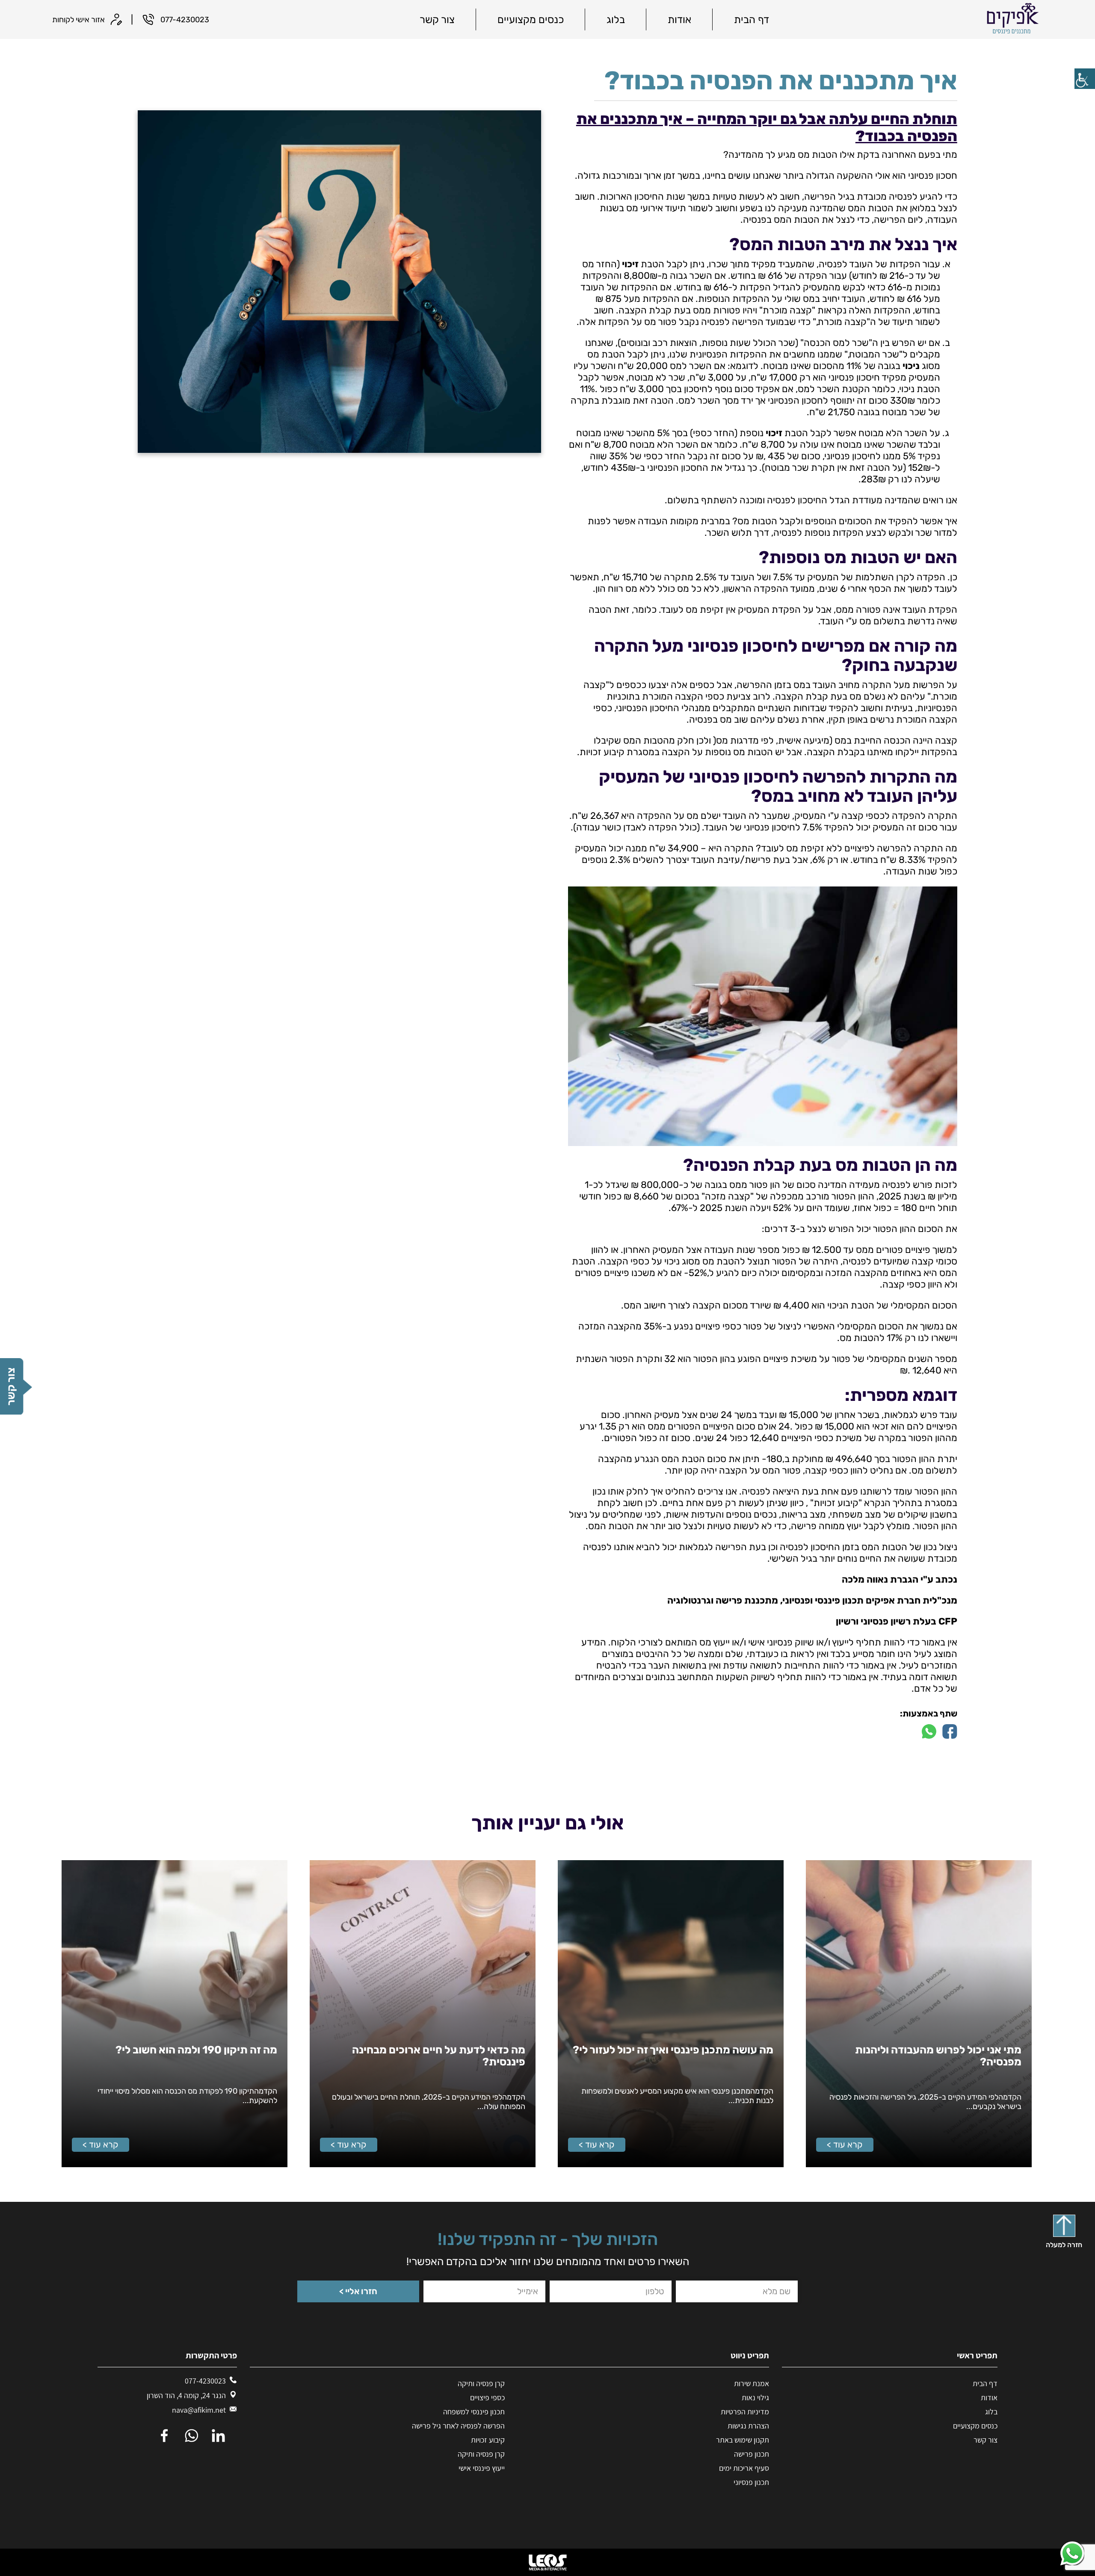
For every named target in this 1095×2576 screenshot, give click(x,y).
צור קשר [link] (437, 20)
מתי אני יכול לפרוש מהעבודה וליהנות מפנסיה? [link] (938, 2056)
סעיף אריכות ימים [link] (744, 2468)
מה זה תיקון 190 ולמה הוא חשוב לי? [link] (196, 2050)
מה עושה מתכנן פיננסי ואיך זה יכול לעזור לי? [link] (673, 2050)
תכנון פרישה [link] (752, 2454)
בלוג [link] (616, 20)
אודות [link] (679, 20)
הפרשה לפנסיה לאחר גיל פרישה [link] (458, 2426)
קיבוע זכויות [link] (488, 2440)
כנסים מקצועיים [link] (531, 20)
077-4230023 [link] (205, 2381)
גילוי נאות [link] (755, 2397)
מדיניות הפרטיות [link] (745, 2412)
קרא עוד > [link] (845, 2145)
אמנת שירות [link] (752, 2383)
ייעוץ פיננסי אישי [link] (482, 2468)
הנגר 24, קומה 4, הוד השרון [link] (186, 2395)
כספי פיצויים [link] (487, 2397)
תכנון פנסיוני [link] (751, 2482)
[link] (1085, 79)
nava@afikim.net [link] (199, 2410)
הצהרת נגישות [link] (748, 2426)
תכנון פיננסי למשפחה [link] (474, 2412)
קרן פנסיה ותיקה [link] (481, 2383)
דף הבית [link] (752, 20)
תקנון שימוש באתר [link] (743, 2440)
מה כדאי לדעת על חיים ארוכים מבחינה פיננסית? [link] (439, 2056)
